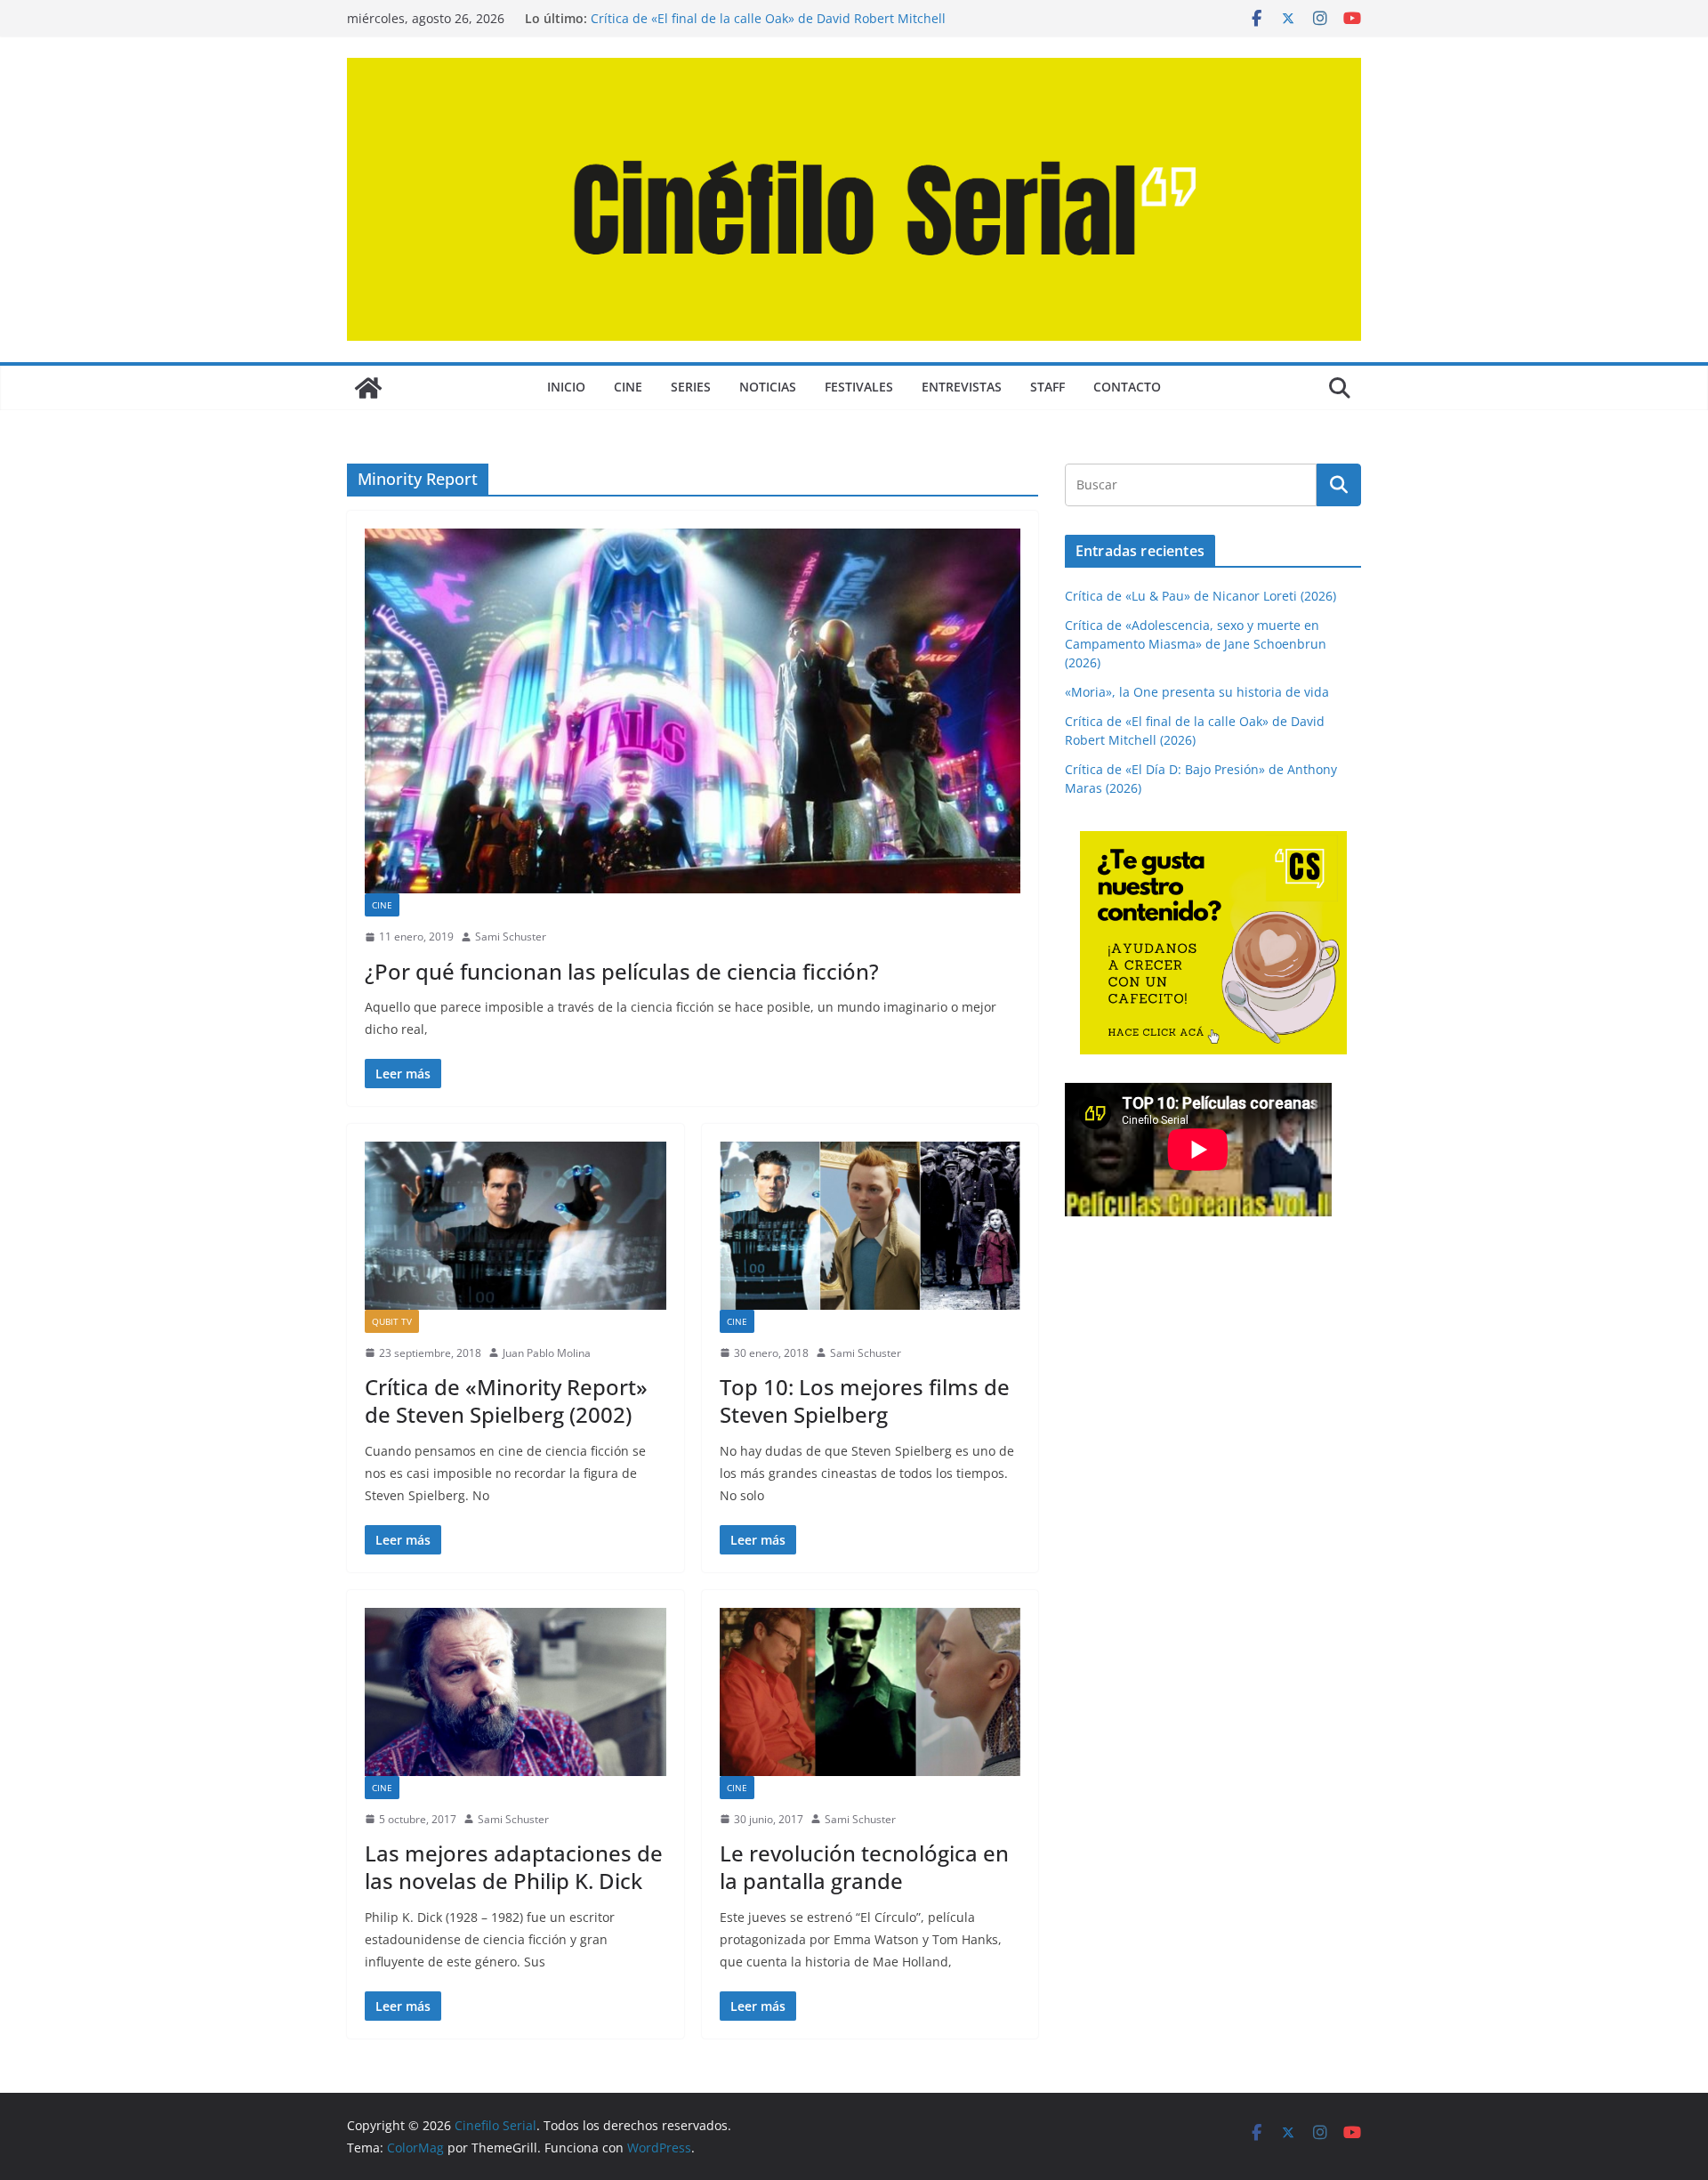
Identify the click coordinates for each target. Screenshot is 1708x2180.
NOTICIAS (768, 387)
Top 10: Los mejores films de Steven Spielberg (865, 1401)
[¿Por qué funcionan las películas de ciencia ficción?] (693, 711)
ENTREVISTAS (962, 387)
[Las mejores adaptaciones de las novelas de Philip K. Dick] (516, 1692)
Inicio (566, 387)
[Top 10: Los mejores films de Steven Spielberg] (870, 1225)
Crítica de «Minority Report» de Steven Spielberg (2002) (506, 1401)
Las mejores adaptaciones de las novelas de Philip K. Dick (514, 1867)
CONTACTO (1127, 387)
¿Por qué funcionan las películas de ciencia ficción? (622, 971)
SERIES (691, 387)
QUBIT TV (392, 1321)
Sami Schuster (511, 937)
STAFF (1047, 387)
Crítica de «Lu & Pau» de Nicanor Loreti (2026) (1200, 596)
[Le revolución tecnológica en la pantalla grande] (870, 1692)
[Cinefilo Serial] (368, 388)
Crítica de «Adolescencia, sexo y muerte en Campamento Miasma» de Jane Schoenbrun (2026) (1196, 644)
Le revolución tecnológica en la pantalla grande (864, 1867)
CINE (628, 387)
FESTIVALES (859, 387)
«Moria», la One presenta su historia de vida (1197, 692)
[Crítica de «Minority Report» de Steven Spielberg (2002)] (516, 1225)
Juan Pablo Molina (547, 1353)
